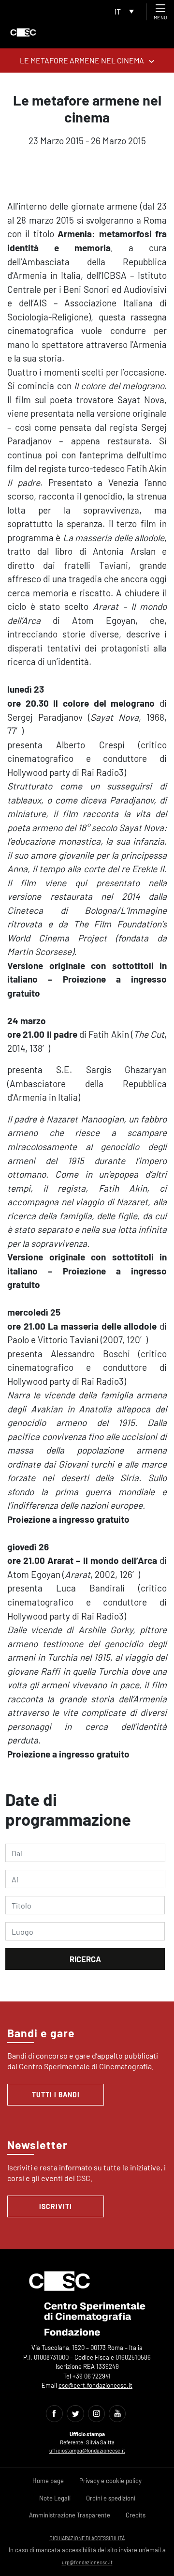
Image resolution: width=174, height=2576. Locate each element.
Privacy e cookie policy (110, 2481)
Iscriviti (56, 2206)
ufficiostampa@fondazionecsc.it (87, 2450)
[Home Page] (23, 32)
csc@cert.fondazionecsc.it (95, 2385)
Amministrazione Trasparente (70, 2515)
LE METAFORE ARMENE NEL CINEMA (82, 60)
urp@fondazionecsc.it (87, 2562)
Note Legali (55, 2498)
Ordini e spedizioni (111, 2498)
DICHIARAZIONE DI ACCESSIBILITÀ (87, 2538)
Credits (136, 2515)
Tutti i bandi (56, 2095)
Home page (48, 2481)
